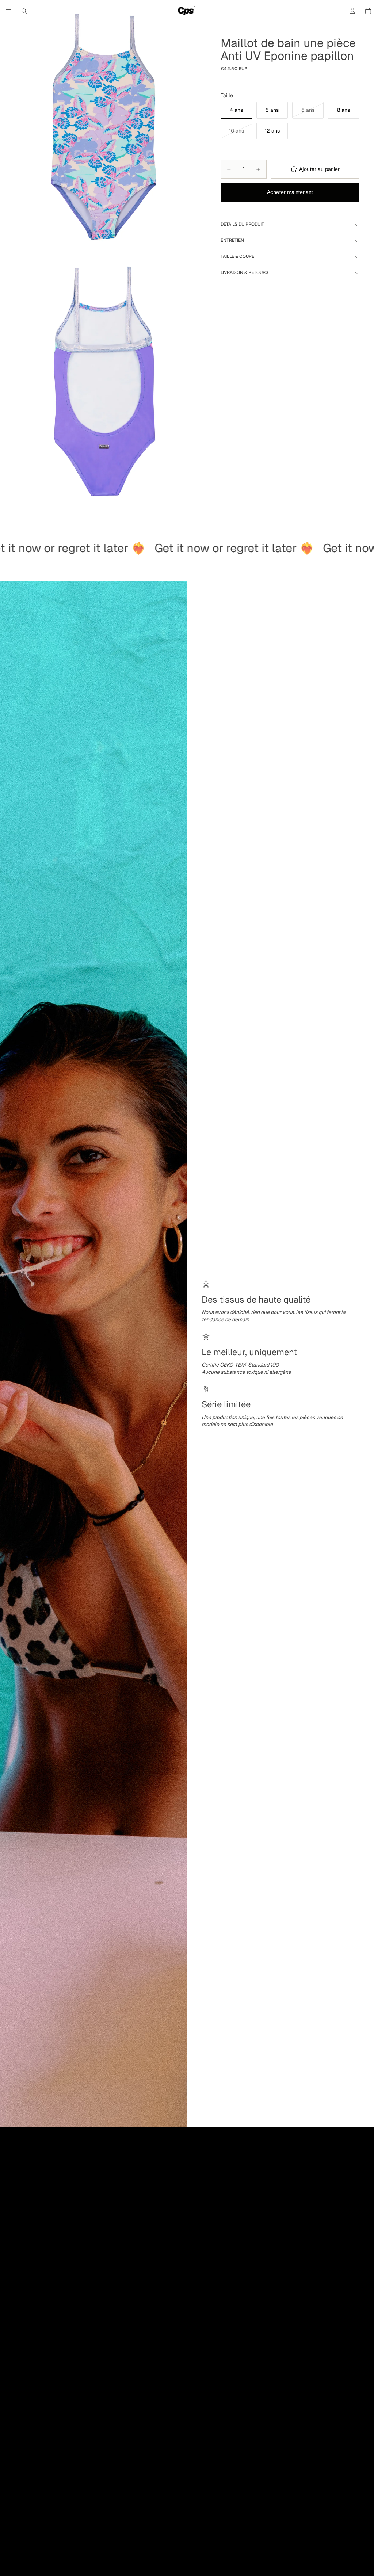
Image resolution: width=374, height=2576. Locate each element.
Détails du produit (242, 224)
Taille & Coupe (237, 256)
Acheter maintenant (290, 192)
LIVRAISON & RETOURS (245, 272)
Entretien (232, 240)
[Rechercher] (24, 11)
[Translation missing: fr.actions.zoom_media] (103, 129)
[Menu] (8, 11)
